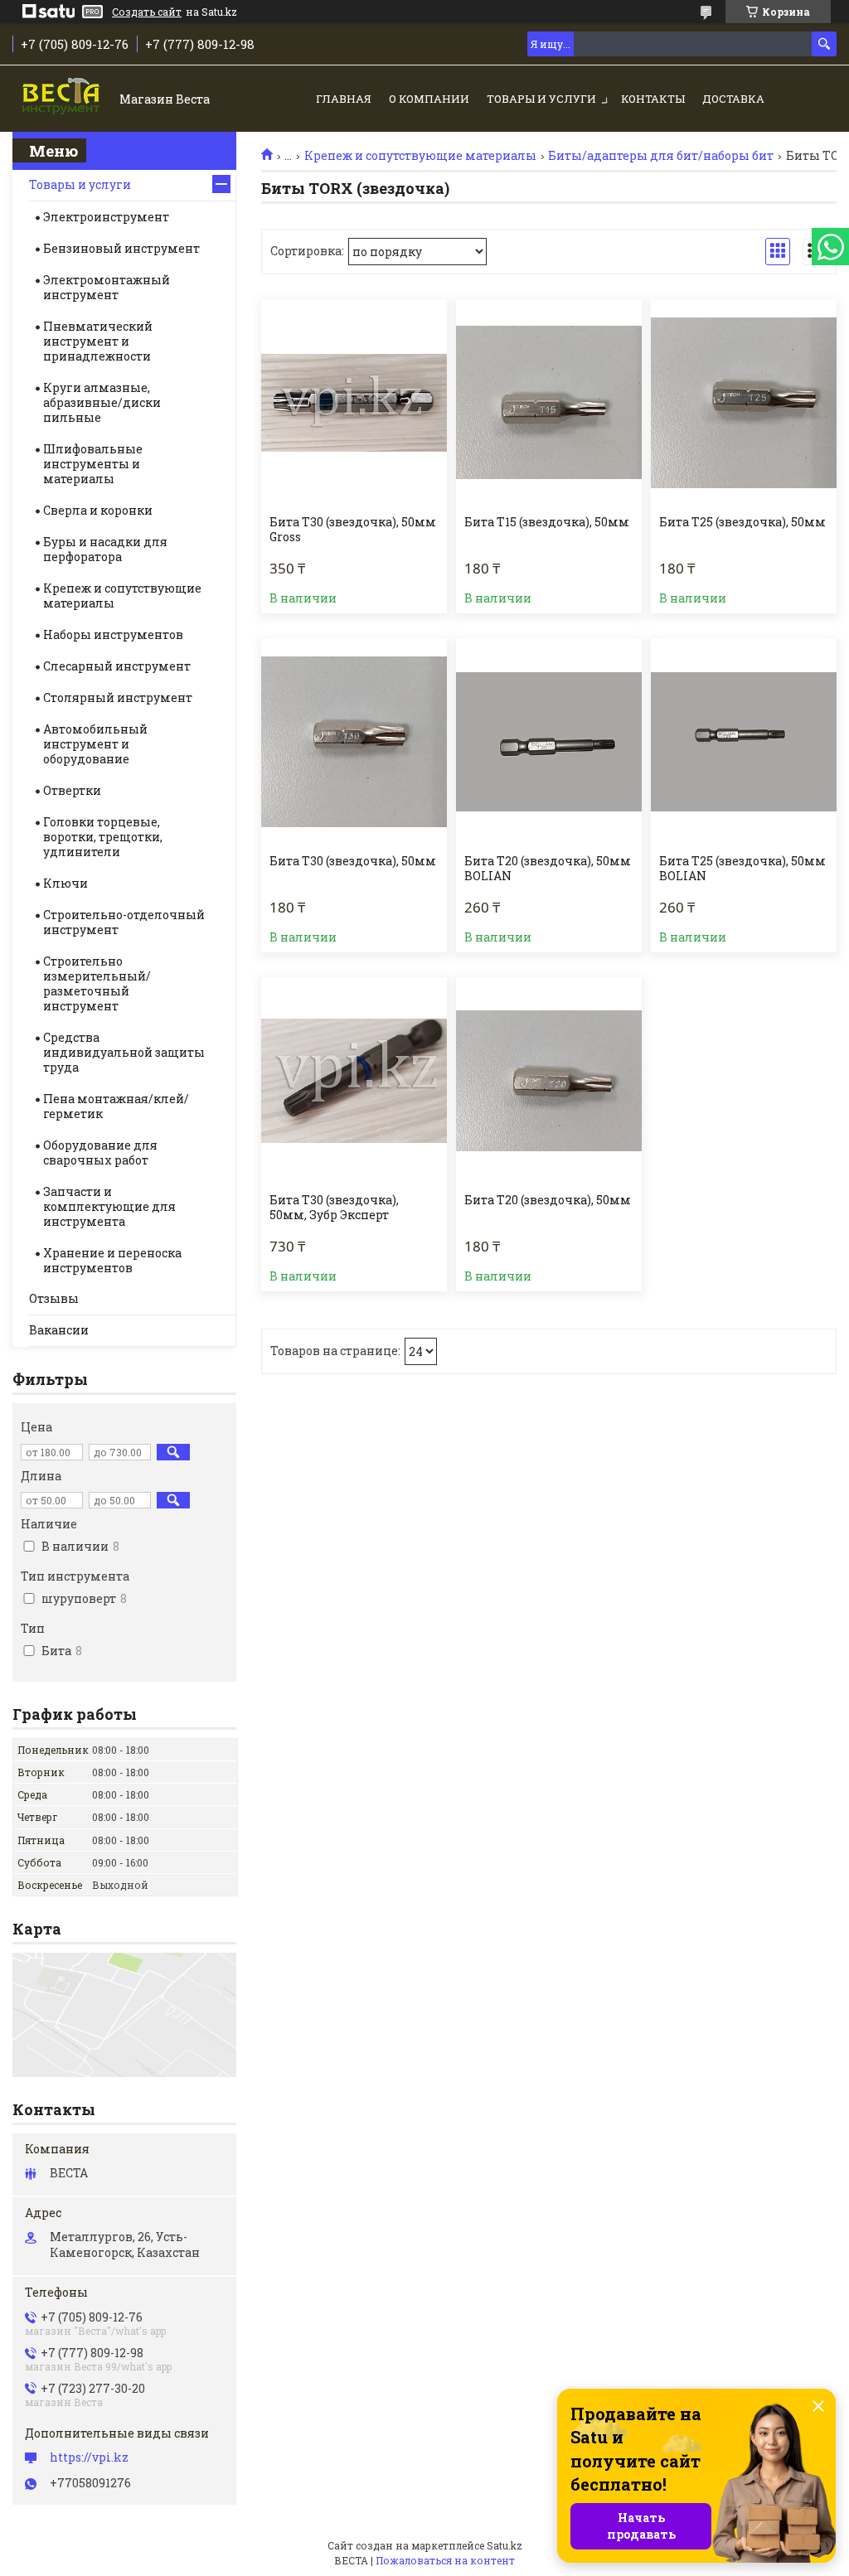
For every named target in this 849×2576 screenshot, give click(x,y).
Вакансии (59, 1330)
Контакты (653, 99)
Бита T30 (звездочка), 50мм (353, 861)
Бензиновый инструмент (121, 248)
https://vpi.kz (89, 2457)
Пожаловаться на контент (445, 2560)
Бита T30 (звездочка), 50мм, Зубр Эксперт (334, 1208)
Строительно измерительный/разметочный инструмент (97, 983)
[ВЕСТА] (63, 100)
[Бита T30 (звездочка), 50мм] (354, 742)
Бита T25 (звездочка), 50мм (742, 522)
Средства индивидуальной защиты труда (124, 1052)
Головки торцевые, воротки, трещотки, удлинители (103, 837)
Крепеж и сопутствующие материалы (420, 156)
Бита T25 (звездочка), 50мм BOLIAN (742, 869)
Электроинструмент (106, 217)
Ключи (65, 883)
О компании (429, 99)
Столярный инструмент (118, 697)
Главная (344, 99)
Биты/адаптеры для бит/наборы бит (661, 156)
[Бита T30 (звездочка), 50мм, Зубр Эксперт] (354, 1081)
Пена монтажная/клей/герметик (116, 1106)
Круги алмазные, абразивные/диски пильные (102, 402)
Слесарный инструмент (117, 666)
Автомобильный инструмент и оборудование (95, 744)
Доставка (733, 99)
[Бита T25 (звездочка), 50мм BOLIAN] (744, 742)
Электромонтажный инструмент (107, 287)
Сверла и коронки (98, 510)
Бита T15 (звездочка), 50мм (547, 522)
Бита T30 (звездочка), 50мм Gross (353, 530)
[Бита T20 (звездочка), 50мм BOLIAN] (549, 742)
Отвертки (72, 790)
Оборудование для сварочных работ (100, 1152)
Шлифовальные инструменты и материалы (93, 464)
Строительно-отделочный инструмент (124, 922)
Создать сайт (147, 12)
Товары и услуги (541, 99)
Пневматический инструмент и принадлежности (98, 341)
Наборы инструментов (113, 634)
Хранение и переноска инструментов (112, 1260)
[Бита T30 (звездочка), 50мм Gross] (354, 403)
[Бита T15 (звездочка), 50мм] (549, 403)
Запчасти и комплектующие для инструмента (109, 1206)
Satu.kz (505, 2545)
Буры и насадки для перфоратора (105, 549)
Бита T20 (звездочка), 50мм (548, 1200)
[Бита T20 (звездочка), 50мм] (549, 1081)
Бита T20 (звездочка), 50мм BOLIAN (548, 869)
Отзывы (54, 1298)
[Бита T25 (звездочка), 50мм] (744, 403)
